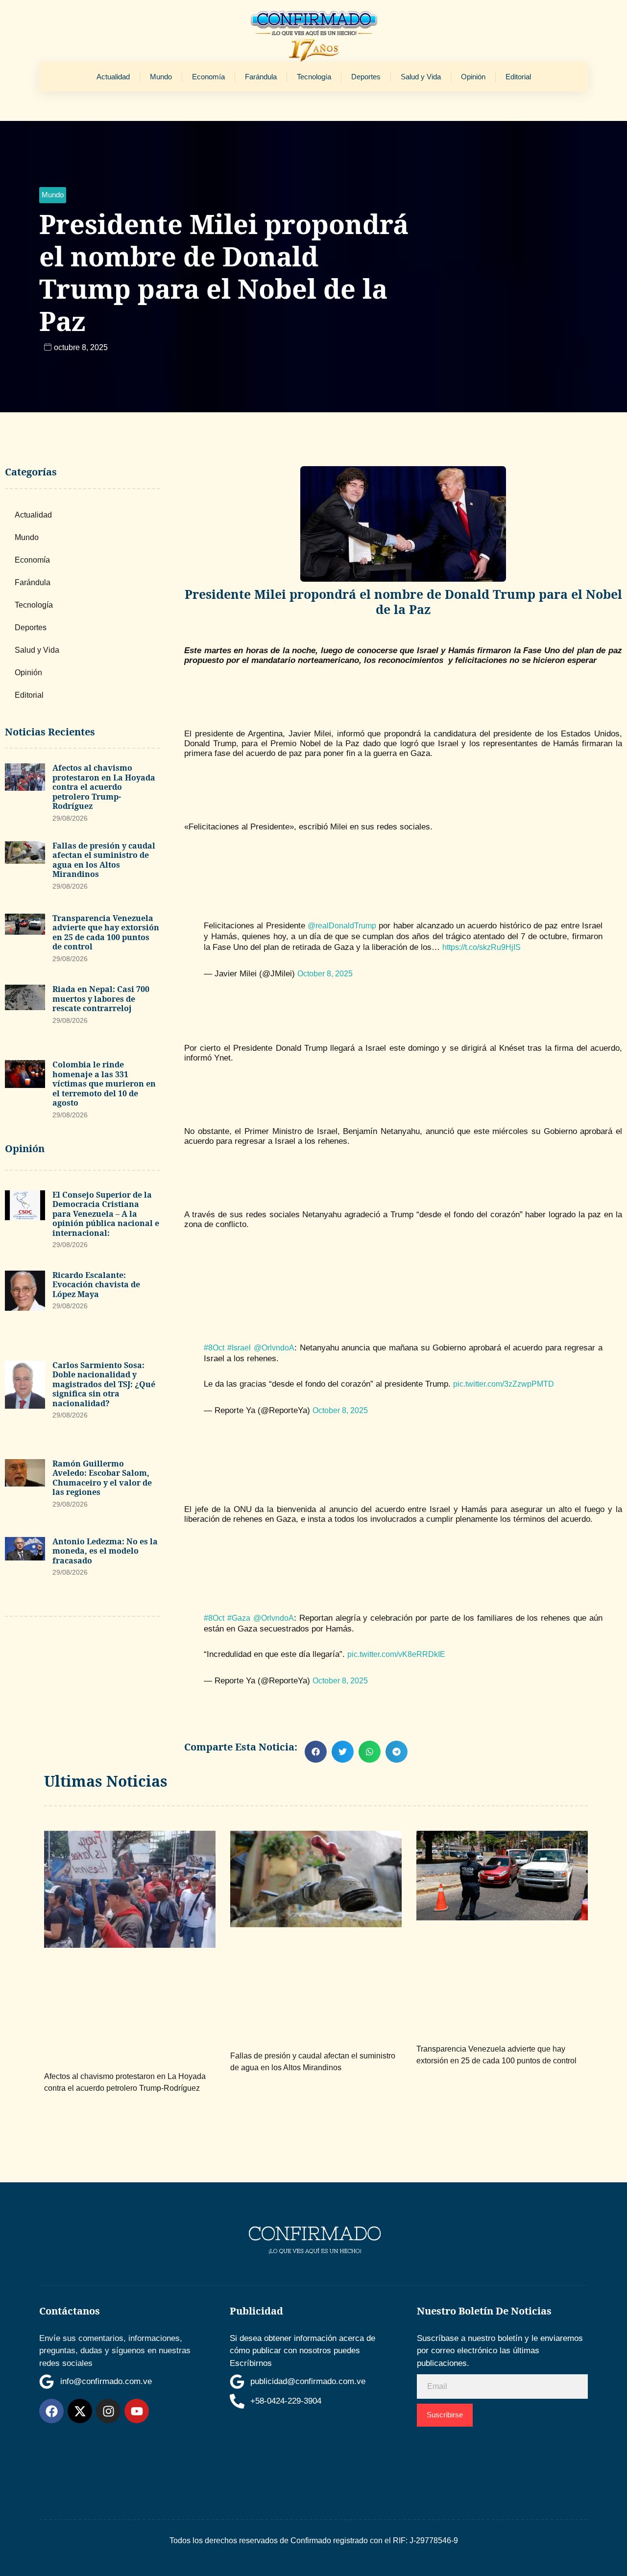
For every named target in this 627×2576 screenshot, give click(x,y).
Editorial (518, 77)
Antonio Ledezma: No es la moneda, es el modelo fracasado (105, 1551)
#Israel (239, 1348)
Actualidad (113, 77)
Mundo (161, 77)
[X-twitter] (80, 2411)
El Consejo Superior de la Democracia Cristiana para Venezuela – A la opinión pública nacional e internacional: (106, 1214)
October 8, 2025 (325, 974)
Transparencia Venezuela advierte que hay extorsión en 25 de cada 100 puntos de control (106, 933)
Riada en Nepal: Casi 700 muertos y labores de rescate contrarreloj (101, 999)
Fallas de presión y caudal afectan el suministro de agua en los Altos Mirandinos (104, 860)
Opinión (473, 77)
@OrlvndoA (274, 1348)
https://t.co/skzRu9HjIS (482, 947)
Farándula (261, 77)
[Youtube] (137, 2411)
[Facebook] (51, 2411)
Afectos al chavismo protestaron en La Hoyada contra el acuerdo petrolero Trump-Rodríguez (104, 787)
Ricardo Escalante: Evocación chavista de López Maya (96, 1285)
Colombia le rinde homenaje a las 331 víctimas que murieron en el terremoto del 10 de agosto (104, 1084)
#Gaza (239, 1618)
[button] (53, 195)
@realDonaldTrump (342, 926)
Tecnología (314, 77)
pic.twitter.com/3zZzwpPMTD (504, 1384)
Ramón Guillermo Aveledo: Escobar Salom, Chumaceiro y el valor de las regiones (102, 1478)
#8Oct (214, 1348)
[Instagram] (108, 2411)
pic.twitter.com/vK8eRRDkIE (396, 1654)
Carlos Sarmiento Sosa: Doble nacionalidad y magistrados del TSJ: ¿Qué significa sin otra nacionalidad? (104, 1384)
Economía (208, 77)
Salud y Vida (421, 77)
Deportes (366, 77)
